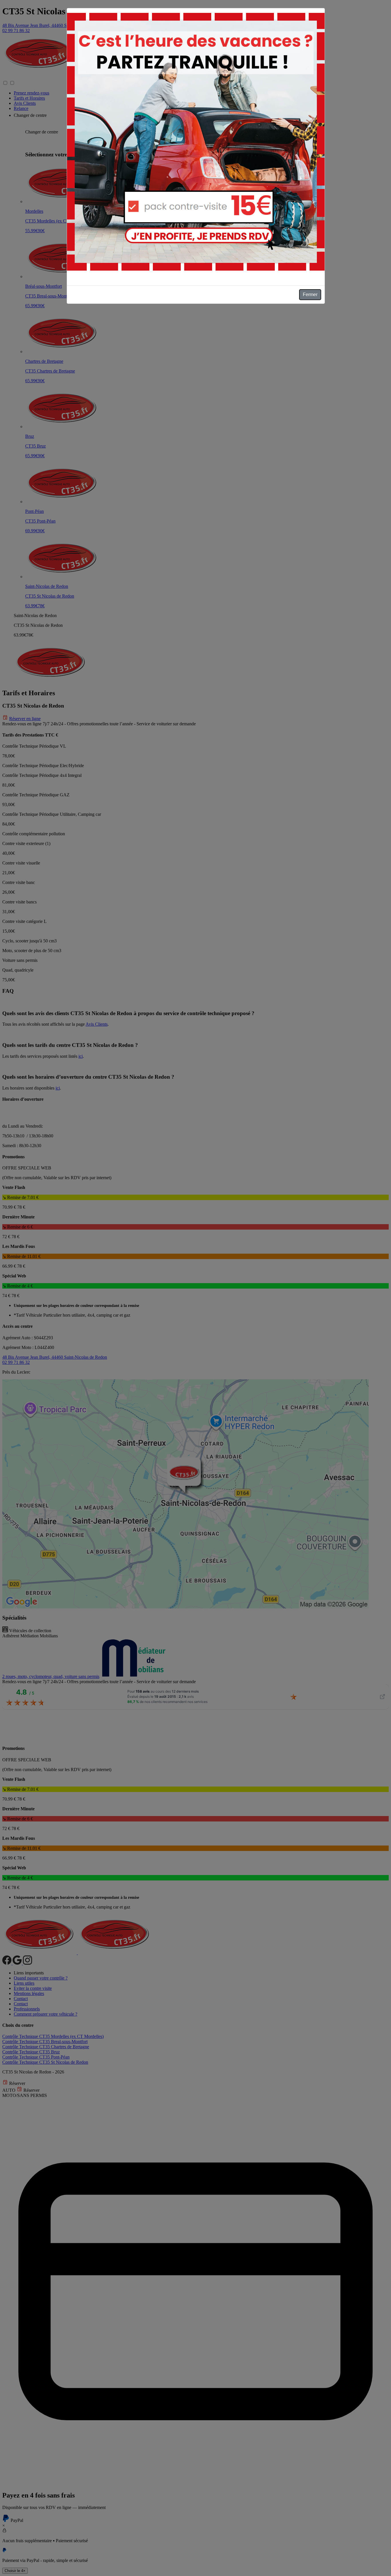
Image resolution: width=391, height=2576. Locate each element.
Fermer (310, 295)
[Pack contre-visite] (196, 142)
